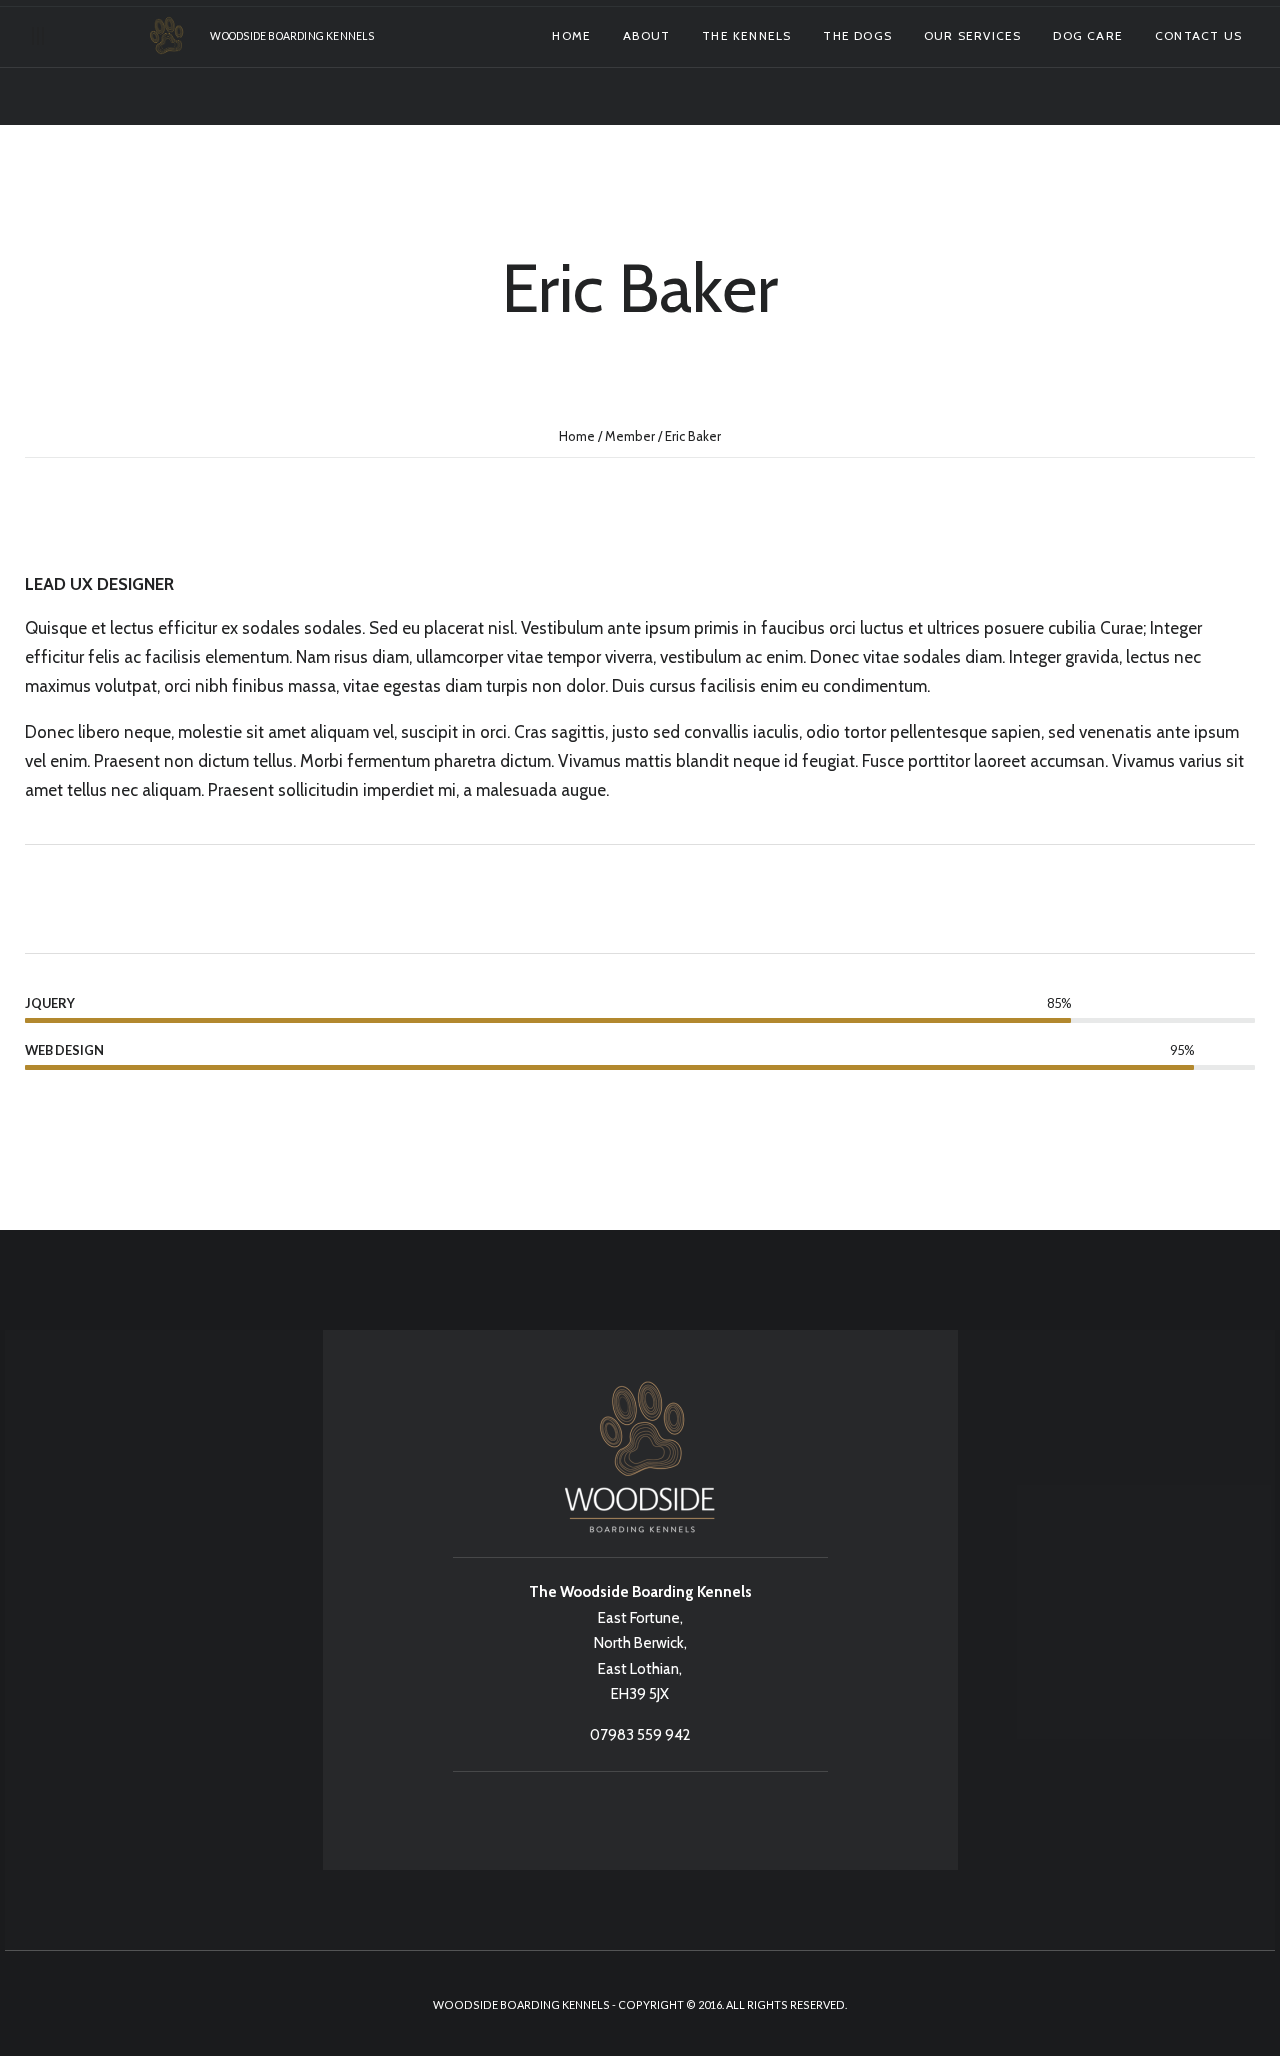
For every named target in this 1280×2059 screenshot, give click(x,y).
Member (630, 436)
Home (577, 436)
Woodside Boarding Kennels (291, 36)
